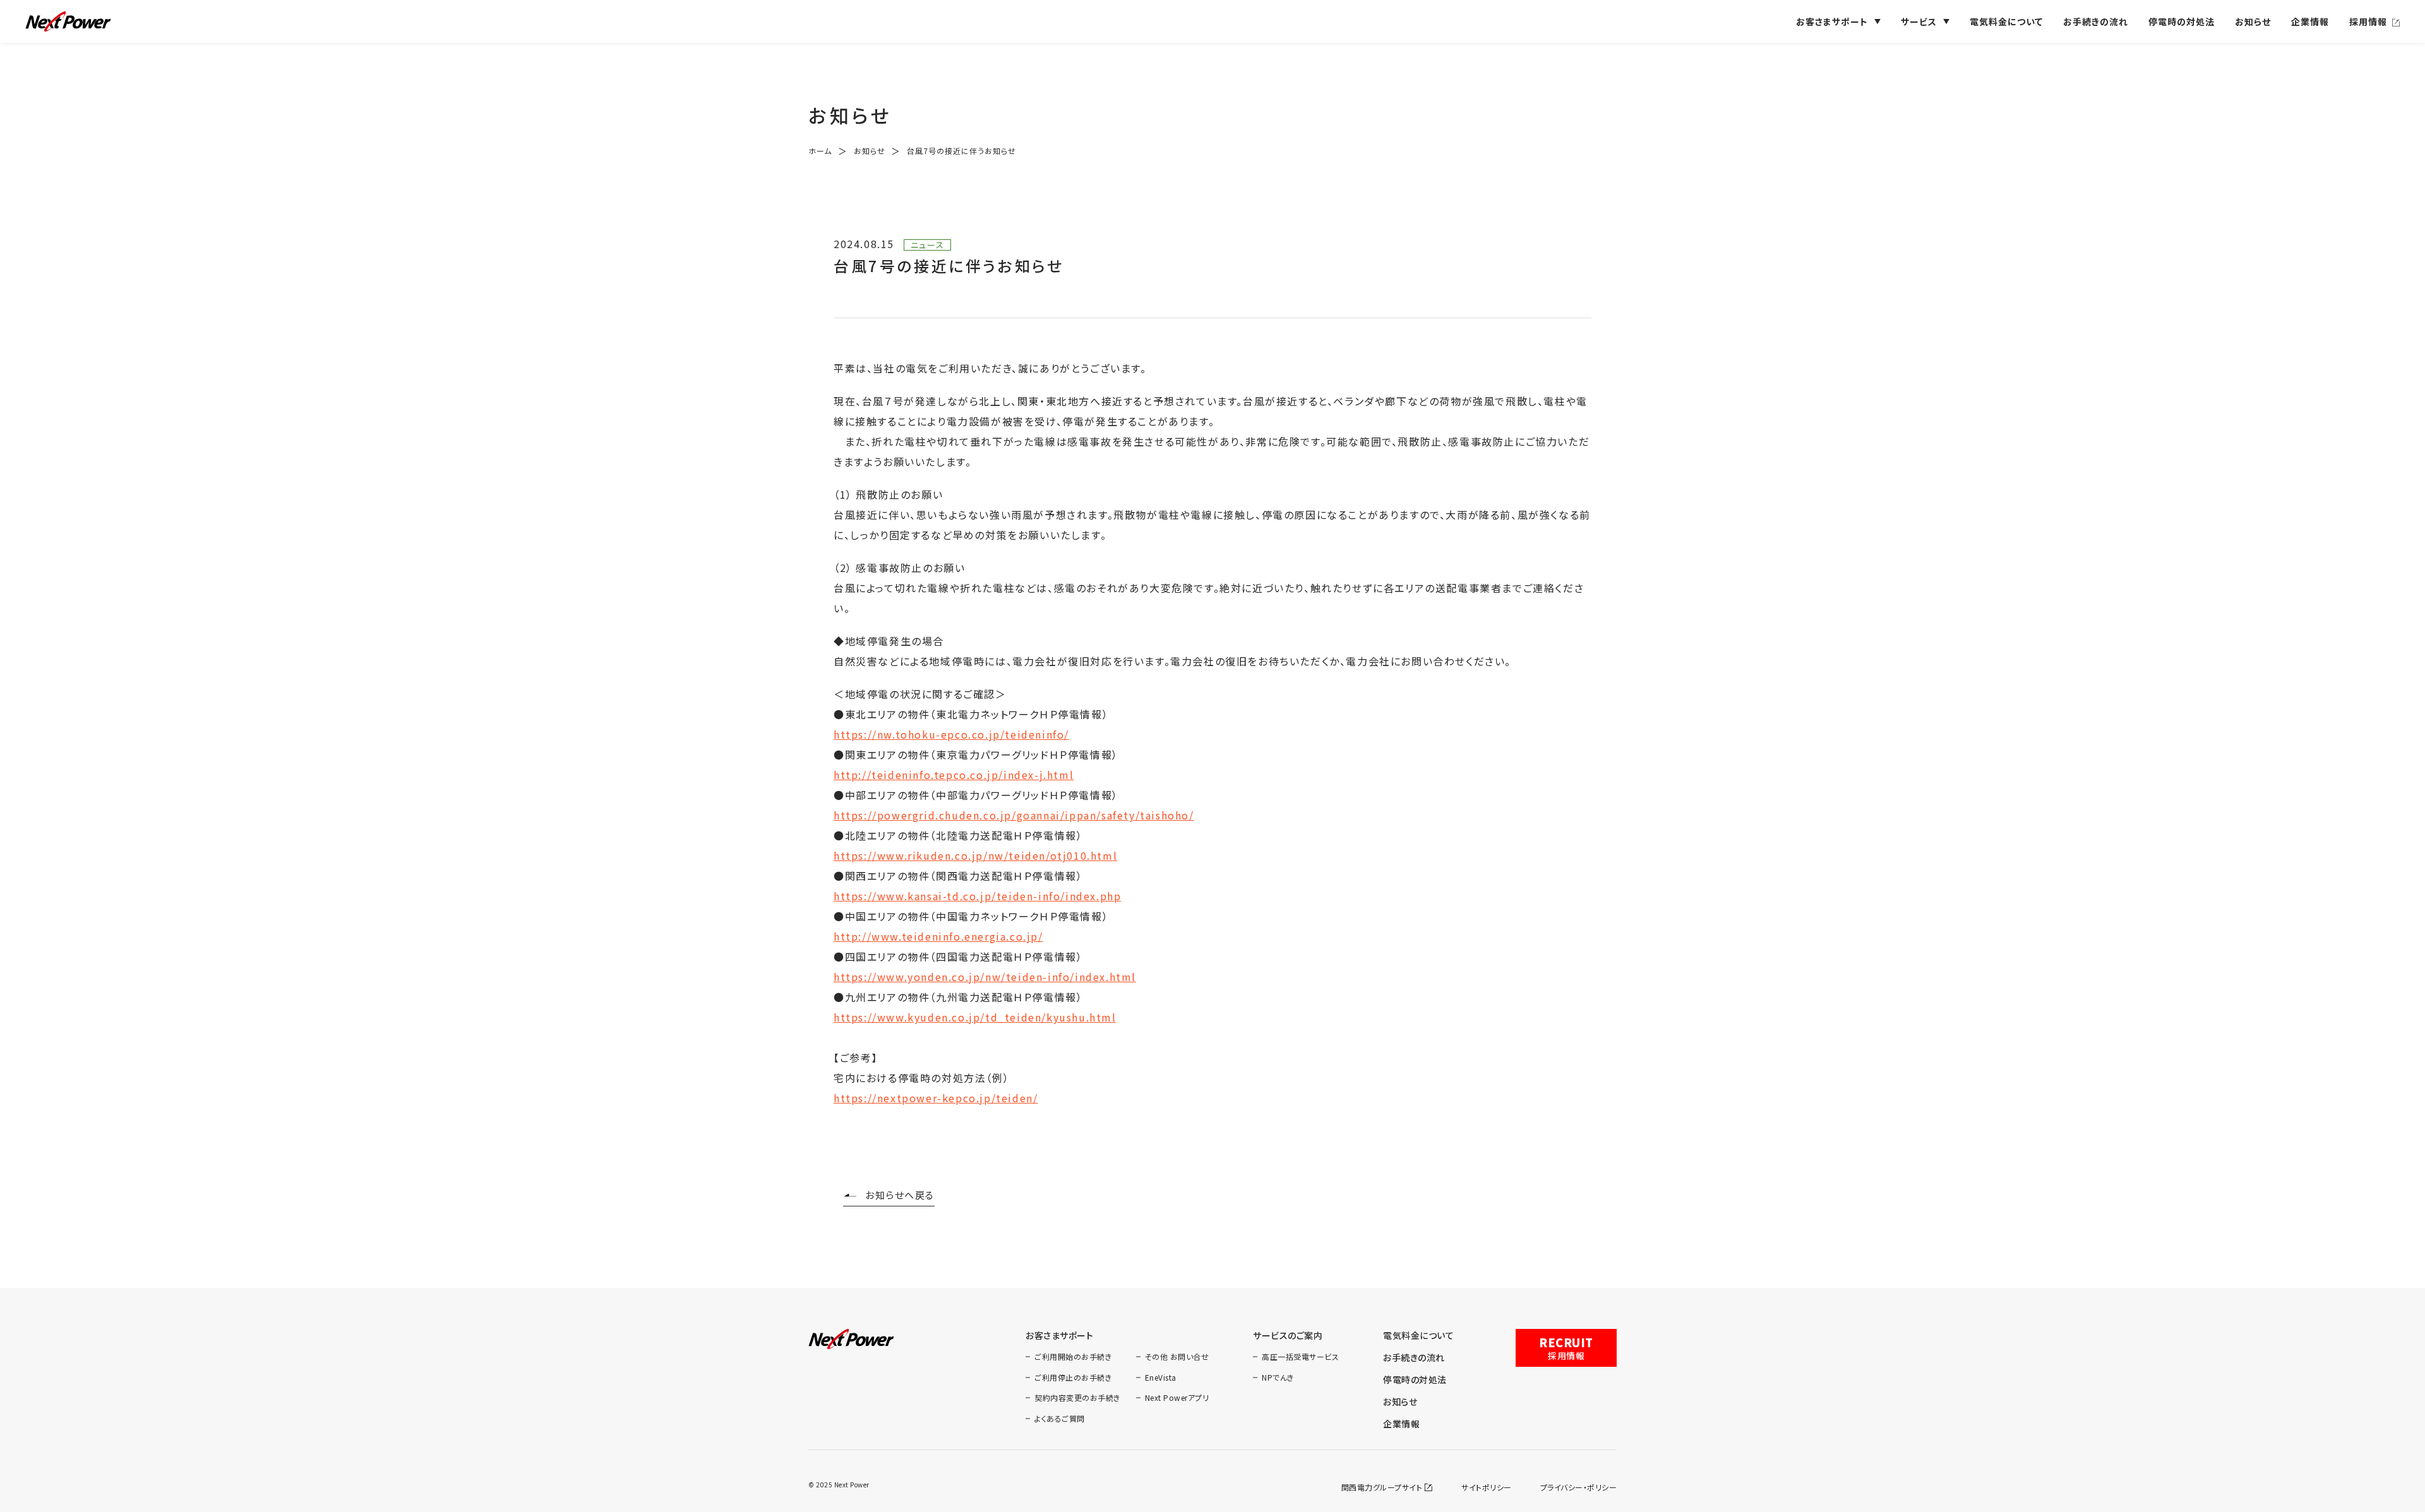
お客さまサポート (1059, 1335)
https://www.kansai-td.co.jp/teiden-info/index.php (977, 896)
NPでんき (1278, 1377)
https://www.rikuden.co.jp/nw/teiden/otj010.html (975, 855)
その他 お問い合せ (1177, 1356)
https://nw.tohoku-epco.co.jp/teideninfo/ (951, 734)
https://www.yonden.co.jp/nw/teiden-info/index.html (985, 977)
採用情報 (2368, 21)
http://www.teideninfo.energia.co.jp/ (938, 936)
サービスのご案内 (1288, 1335)
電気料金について (2006, 21)
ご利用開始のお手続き (1073, 1356)
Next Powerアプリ (1177, 1397)
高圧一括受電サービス (1300, 1356)
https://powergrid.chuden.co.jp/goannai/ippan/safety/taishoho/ (1014, 815)
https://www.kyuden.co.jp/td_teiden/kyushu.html (975, 1017)
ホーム (820, 151)
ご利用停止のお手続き (1073, 1377)
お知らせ (2253, 21)
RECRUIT (1566, 1348)
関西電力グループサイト (1382, 1487)
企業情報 (2310, 21)
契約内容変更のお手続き (1077, 1397)
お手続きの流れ (2096, 21)
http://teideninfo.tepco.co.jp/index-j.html (954, 775)
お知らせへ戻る (900, 1195)
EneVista (1161, 1377)
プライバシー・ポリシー (1579, 1487)
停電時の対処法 (2182, 21)
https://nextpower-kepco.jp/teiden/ (936, 1098)
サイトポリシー (1487, 1487)
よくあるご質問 (1060, 1418)
